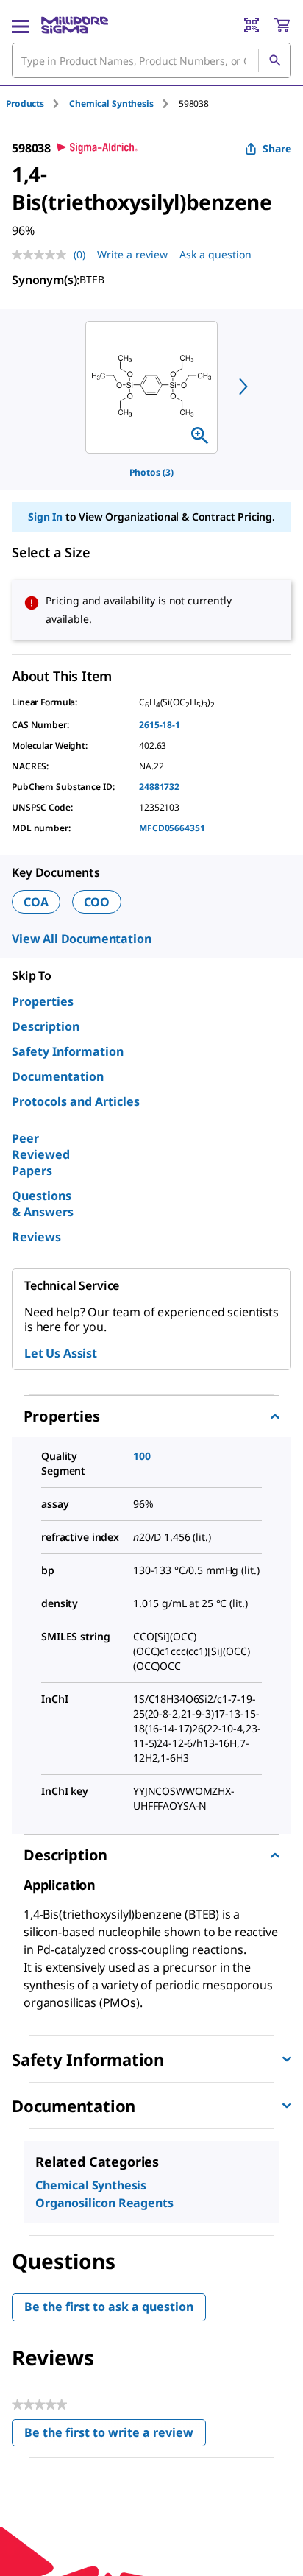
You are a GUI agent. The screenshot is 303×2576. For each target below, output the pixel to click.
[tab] (38, 103)
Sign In (45, 516)
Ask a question (215, 254)
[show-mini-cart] (282, 25)
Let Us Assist (61, 1353)
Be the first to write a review (115, 2436)
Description (46, 1026)
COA (36, 902)
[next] (243, 387)
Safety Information (68, 1051)
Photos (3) (151, 472)
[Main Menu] (21, 25)
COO (97, 902)
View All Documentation (81, 939)
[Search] (274, 60)
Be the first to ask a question (109, 2307)
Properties (43, 1001)
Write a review (132, 254)
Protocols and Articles (76, 1101)
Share (277, 148)
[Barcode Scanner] (252, 25)
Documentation (58, 1076)
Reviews (36, 1237)
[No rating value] (43, 255)
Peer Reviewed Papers (41, 1154)
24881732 (159, 787)
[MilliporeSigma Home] (75, 25)
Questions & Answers (43, 1204)
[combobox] (151, 60)
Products (25, 103)
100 (142, 1456)
